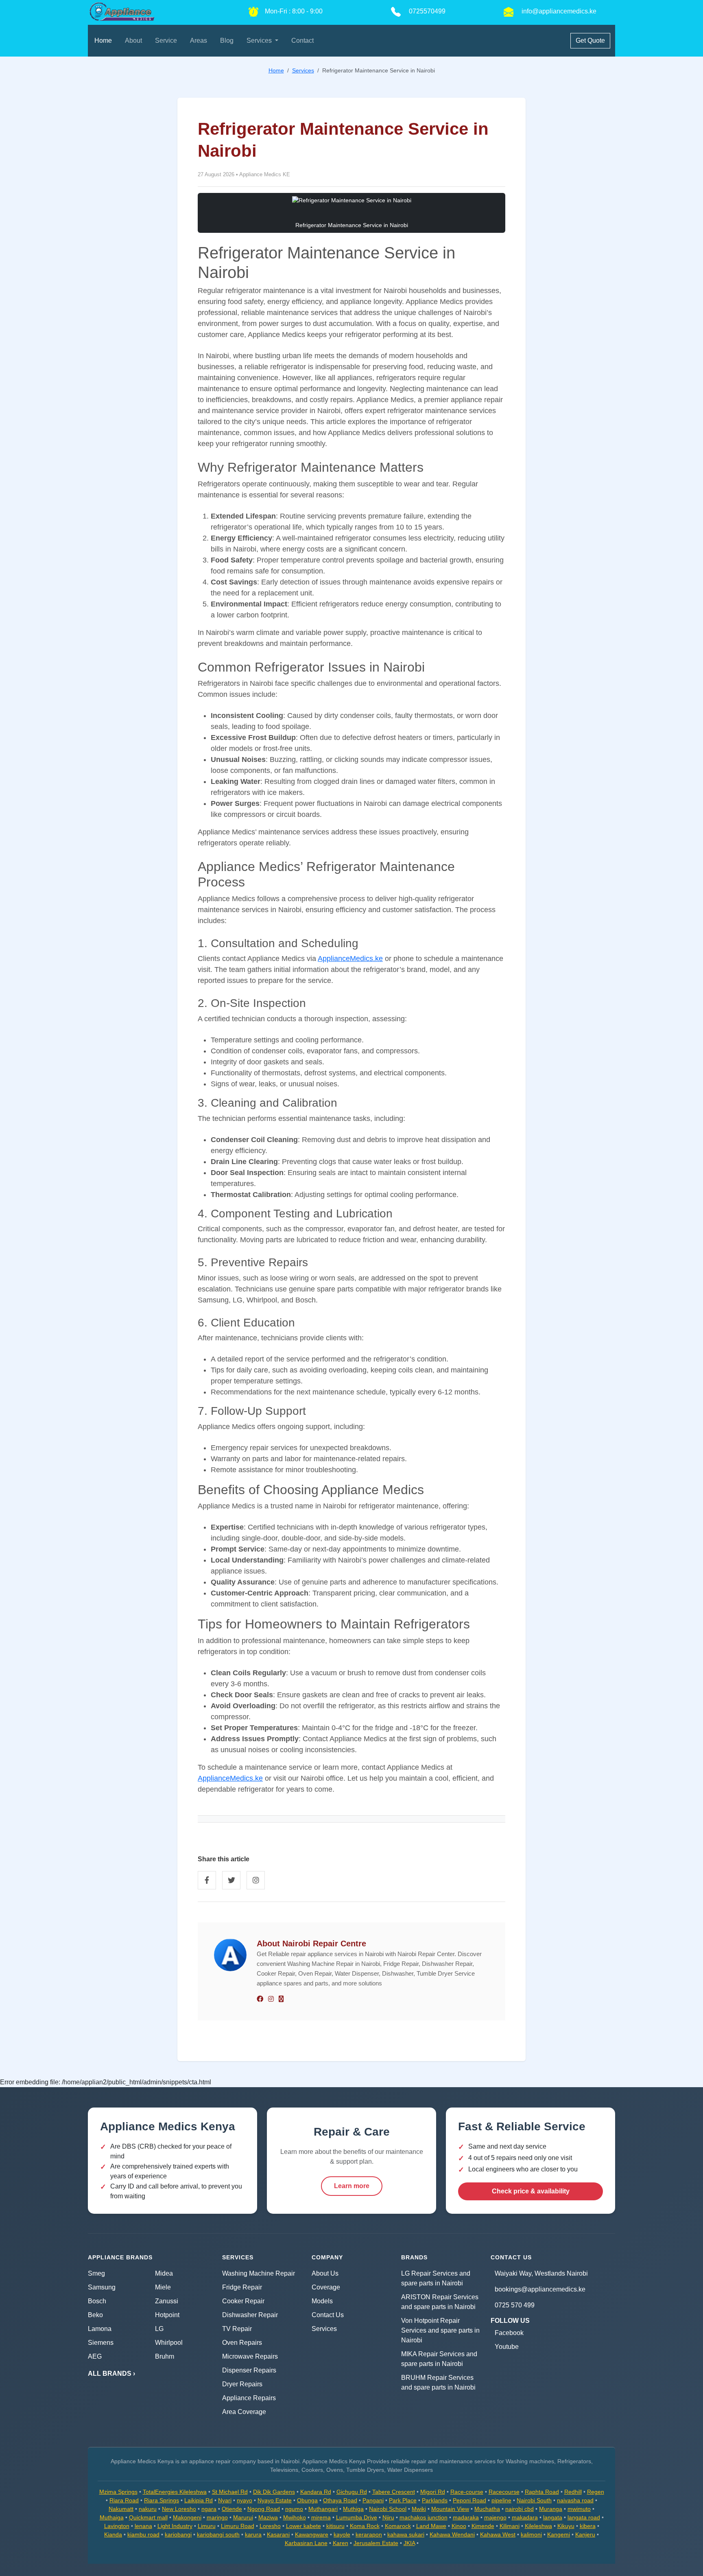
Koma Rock (365, 2526)
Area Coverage (244, 2412)
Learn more (352, 2186)
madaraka (466, 2517)
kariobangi (178, 2534)
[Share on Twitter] (231, 1880)
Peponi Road (469, 2500)
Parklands (435, 2500)
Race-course (467, 2492)
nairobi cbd (520, 2509)
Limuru (207, 2526)
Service (166, 40)
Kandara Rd (316, 2492)
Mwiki (419, 2509)
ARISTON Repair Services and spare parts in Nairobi (440, 2302)
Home (103, 40)
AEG (95, 2356)
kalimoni (531, 2534)
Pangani (373, 2500)
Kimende (483, 2526)
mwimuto (579, 2509)
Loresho (270, 2526)
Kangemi (559, 2534)
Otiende (232, 2509)
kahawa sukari (406, 2534)
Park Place (403, 2500)
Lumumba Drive (357, 2517)
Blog (227, 40)
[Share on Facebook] (207, 1880)
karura (253, 2534)
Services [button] (260, 40)
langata (553, 2517)
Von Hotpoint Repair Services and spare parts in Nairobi (440, 2330)
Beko (95, 2315)
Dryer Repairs (242, 2384)
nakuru (148, 2509)
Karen (341, 2543)
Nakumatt (121, 2509)
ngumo (294, 2509)
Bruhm (165, 2356)
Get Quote (590, 40)
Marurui (243, 2517)
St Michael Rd (230, 2492)
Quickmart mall (148, 2517)
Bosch (97, 2301)
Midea (164, 2273)
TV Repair (237, 2329)
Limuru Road (238, 2526)
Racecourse (504, 2492)
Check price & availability (531, 2191)
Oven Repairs (242, 2343)
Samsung (102, 2287)
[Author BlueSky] (281, 1999)
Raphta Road (542, 2492)
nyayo (245, 2500)
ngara (209, 2509)
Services (324, 2329)
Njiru (388, 2517)
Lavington (117, 2526)
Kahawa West (498, 2534)
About (133, 40)
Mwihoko (295, 2517)
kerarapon (369, 2534)
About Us (325, 2273)
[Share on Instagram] (256, 1880)
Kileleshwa (538, 2526)
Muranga (551, 2509)
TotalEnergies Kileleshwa (175, 2492)
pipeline (501, 2500)
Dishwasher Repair (250, 2315)
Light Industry (175, 2526)
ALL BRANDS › (111, 2374)
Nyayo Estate (275, 2500)
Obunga (307, 2500)
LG (159, 2329)
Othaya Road (340, 2500)
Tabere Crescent (394, 2492)
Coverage (326, 2287)
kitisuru (335, 2526)
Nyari (225, 2500)
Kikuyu (566, 2526)
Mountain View (450, 2509)
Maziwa (268, 2517)
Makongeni (187, 2517)
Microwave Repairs (250, 2356)
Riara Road (124, 2500)
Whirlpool (169, 2343)
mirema (321, 2517)
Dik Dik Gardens (274, 2492)
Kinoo (459, 2526)
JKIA (409, 2543)
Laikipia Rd (199, 2500)
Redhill (573, 2492)
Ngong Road (264, 2509)
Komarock (398, 2526)
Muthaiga (112, 2517)
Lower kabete (303, 2526)
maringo (217, 2517)
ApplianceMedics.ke (350, 959)
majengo (495, 2517)
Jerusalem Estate (376, 2543)
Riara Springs (162, 2500)
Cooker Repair (243, 2301)
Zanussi (167, 2301)
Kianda (113, 2534)
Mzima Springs (118, 2492)
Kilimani (510, 2526)
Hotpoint (167, 2315)
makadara (525, 2517)
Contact (302, 40)
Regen (596, 2492)
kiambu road (143, 2534)
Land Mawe (431, 2526)
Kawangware (312, 2534)
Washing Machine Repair (259, 2273)
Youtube (507, 2347)
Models (322, 2301)
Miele (163, 2287)
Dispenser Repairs (249, 2370)
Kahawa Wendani (452, 2534)
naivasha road (575, 2500)
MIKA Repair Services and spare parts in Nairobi (439, 2359)
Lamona (100, 2329)
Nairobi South (534, 2500)
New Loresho (179, 2509)
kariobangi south (218, 2534)
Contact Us (328, 2315)
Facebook (509, 2333)
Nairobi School (388, 2509)
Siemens (101, 2343)
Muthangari (323, 2509)
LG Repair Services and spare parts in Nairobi (436, 2278)
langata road (584, 2517)
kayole (342, 2534)
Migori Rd (433, 2492)
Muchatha (487, 2509)
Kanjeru (585, 2534)
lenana (143, 2526)
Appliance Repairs (249, 2398)
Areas (199, 40)
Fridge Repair (242, 2287)
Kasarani (278, 2534)
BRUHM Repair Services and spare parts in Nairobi (438, 2382)
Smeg (96, 2273)
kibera (588, 2526)
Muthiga (353, 2509)
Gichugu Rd (352, 2492)
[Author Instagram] (271, 1999)
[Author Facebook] (260, 1999)
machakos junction (424, 2517)
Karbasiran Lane (306, 2543)
